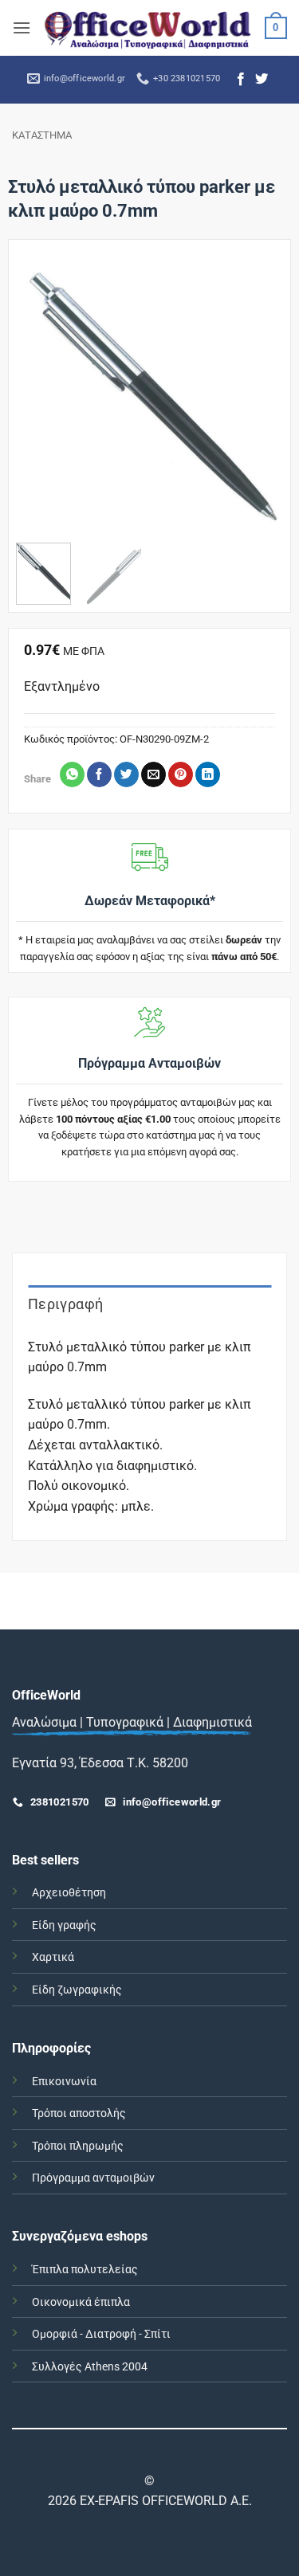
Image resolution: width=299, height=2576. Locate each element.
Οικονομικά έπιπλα (81, 2302)
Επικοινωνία (64, 2082)
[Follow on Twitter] (262, 80)
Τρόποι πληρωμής (78, 2146)
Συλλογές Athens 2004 (90, 2367)
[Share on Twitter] (126, 774)
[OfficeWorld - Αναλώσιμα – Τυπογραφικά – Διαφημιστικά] (148, 28)
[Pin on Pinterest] (181, 774)
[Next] (258, 397)
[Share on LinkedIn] (208, 774)
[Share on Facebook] (99, 774)
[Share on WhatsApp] (72, 774)
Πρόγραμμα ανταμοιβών (93, 2178)
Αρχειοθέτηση (69, 1893)
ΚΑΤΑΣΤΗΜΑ (42, 135)
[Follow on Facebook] (241, 80)
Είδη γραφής (64, 1925)
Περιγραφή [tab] (65, 1304)
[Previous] (41, 397)
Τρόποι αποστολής (79, 2113)
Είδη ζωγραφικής (77, 1990)
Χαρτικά (53, 1957)
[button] (22, 27)
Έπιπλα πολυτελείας (85, 2270)
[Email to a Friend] (153, 774)
